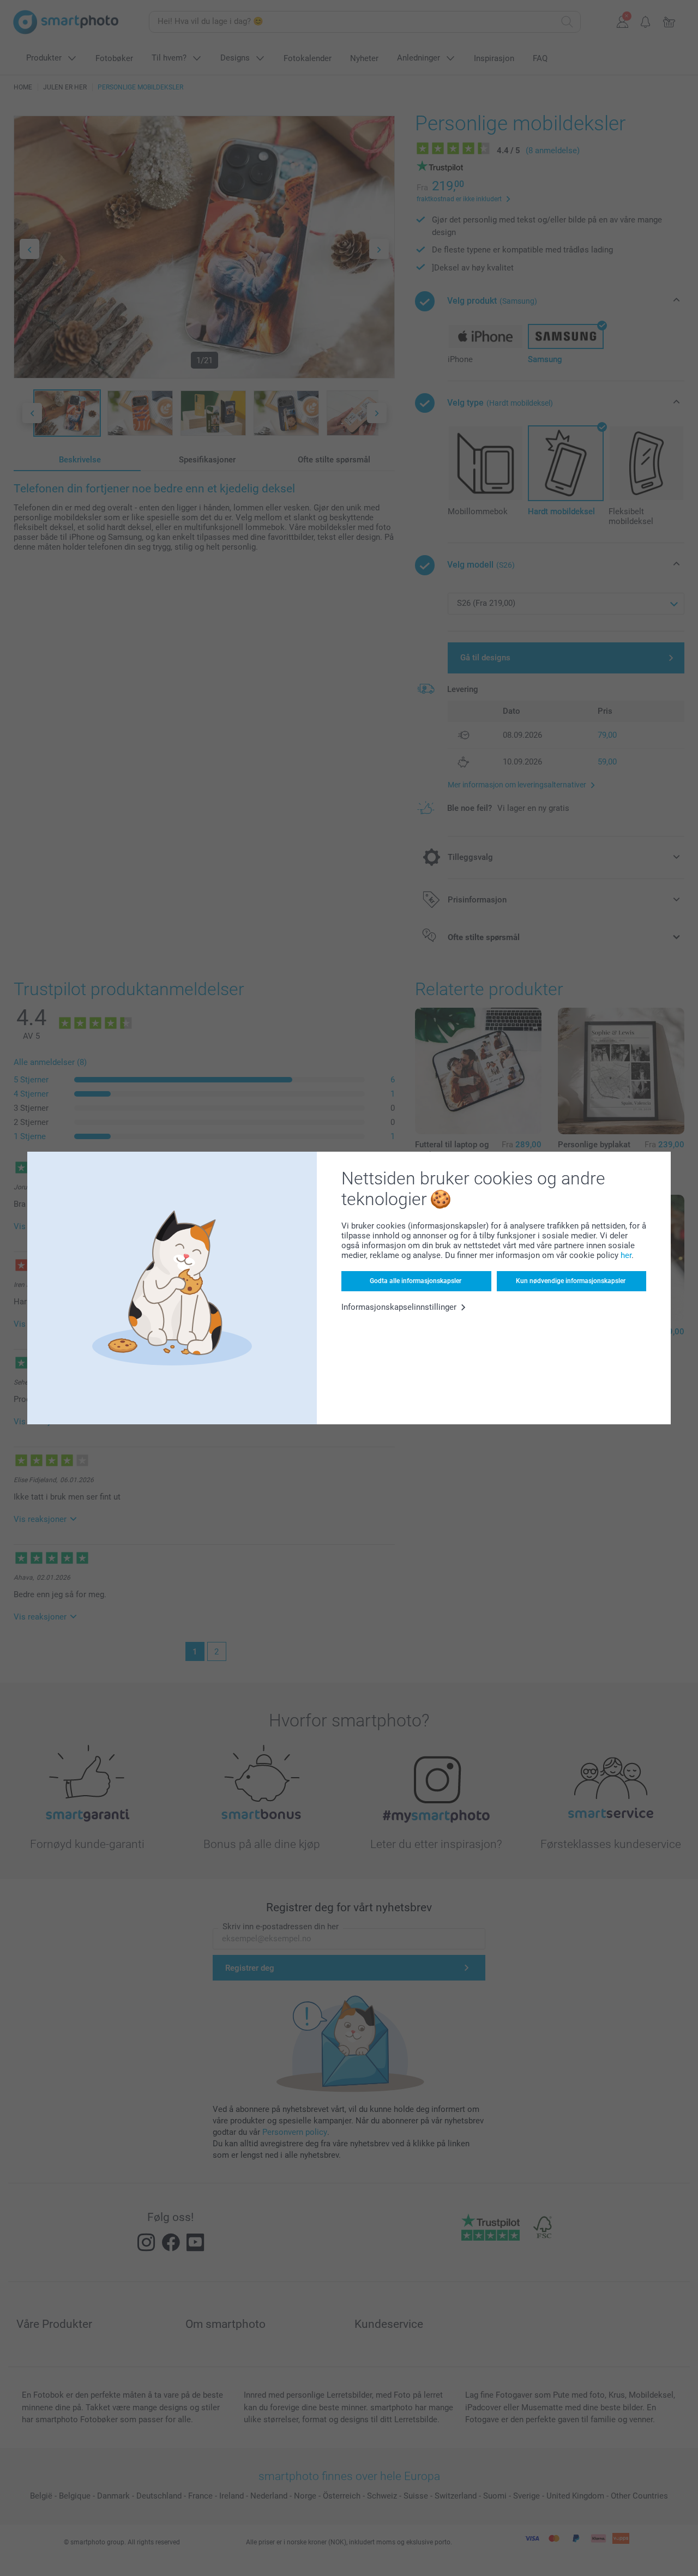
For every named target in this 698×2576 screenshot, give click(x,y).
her (626, 1255)
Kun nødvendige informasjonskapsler (571, 1281)
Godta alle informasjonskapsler (416, 1281)
